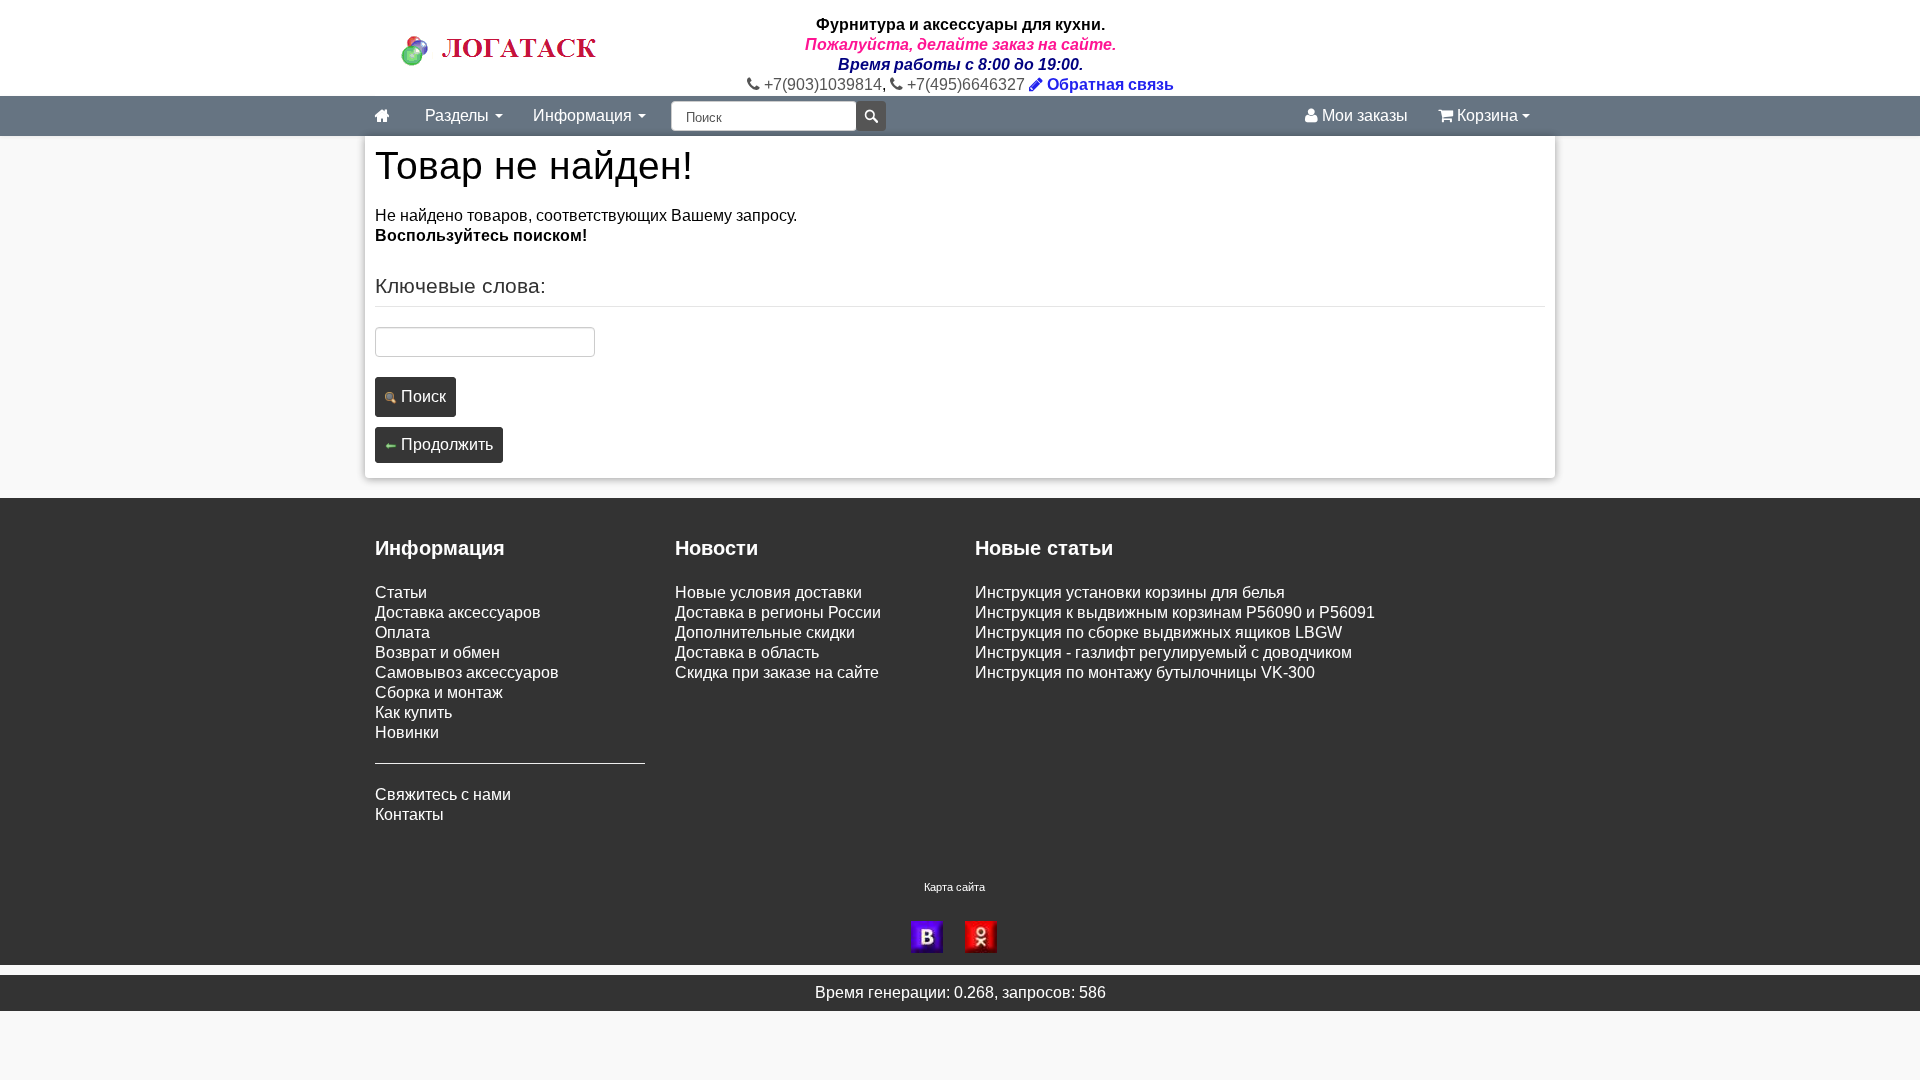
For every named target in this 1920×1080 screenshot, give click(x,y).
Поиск (421, 396)
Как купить (413, 712)
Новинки (407, 732)
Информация (584, 115)
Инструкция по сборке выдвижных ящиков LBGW (1158, 632)
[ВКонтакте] (933, 937)
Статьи (401, 592)
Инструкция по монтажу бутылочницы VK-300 (1145, 672)
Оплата (402, 632)
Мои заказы (1363, 115)
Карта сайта (954, 887)
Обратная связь (1108, 84)
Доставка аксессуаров (458, 612)
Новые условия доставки (768, 592)
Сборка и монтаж (439, 692)
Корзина (1487, 115)
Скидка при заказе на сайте (777, 672)
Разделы (459, 115)
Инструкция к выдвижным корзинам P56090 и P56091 (1175, 612)
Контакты (409, 814)
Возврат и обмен (437, 652)
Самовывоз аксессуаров (467, 672)
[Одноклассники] (987, 937)
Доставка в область (747, 652)
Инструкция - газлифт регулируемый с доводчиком (1163, 652)
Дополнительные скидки (765, 632)
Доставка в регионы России (778, 612)
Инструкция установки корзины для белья (1130, 592)
